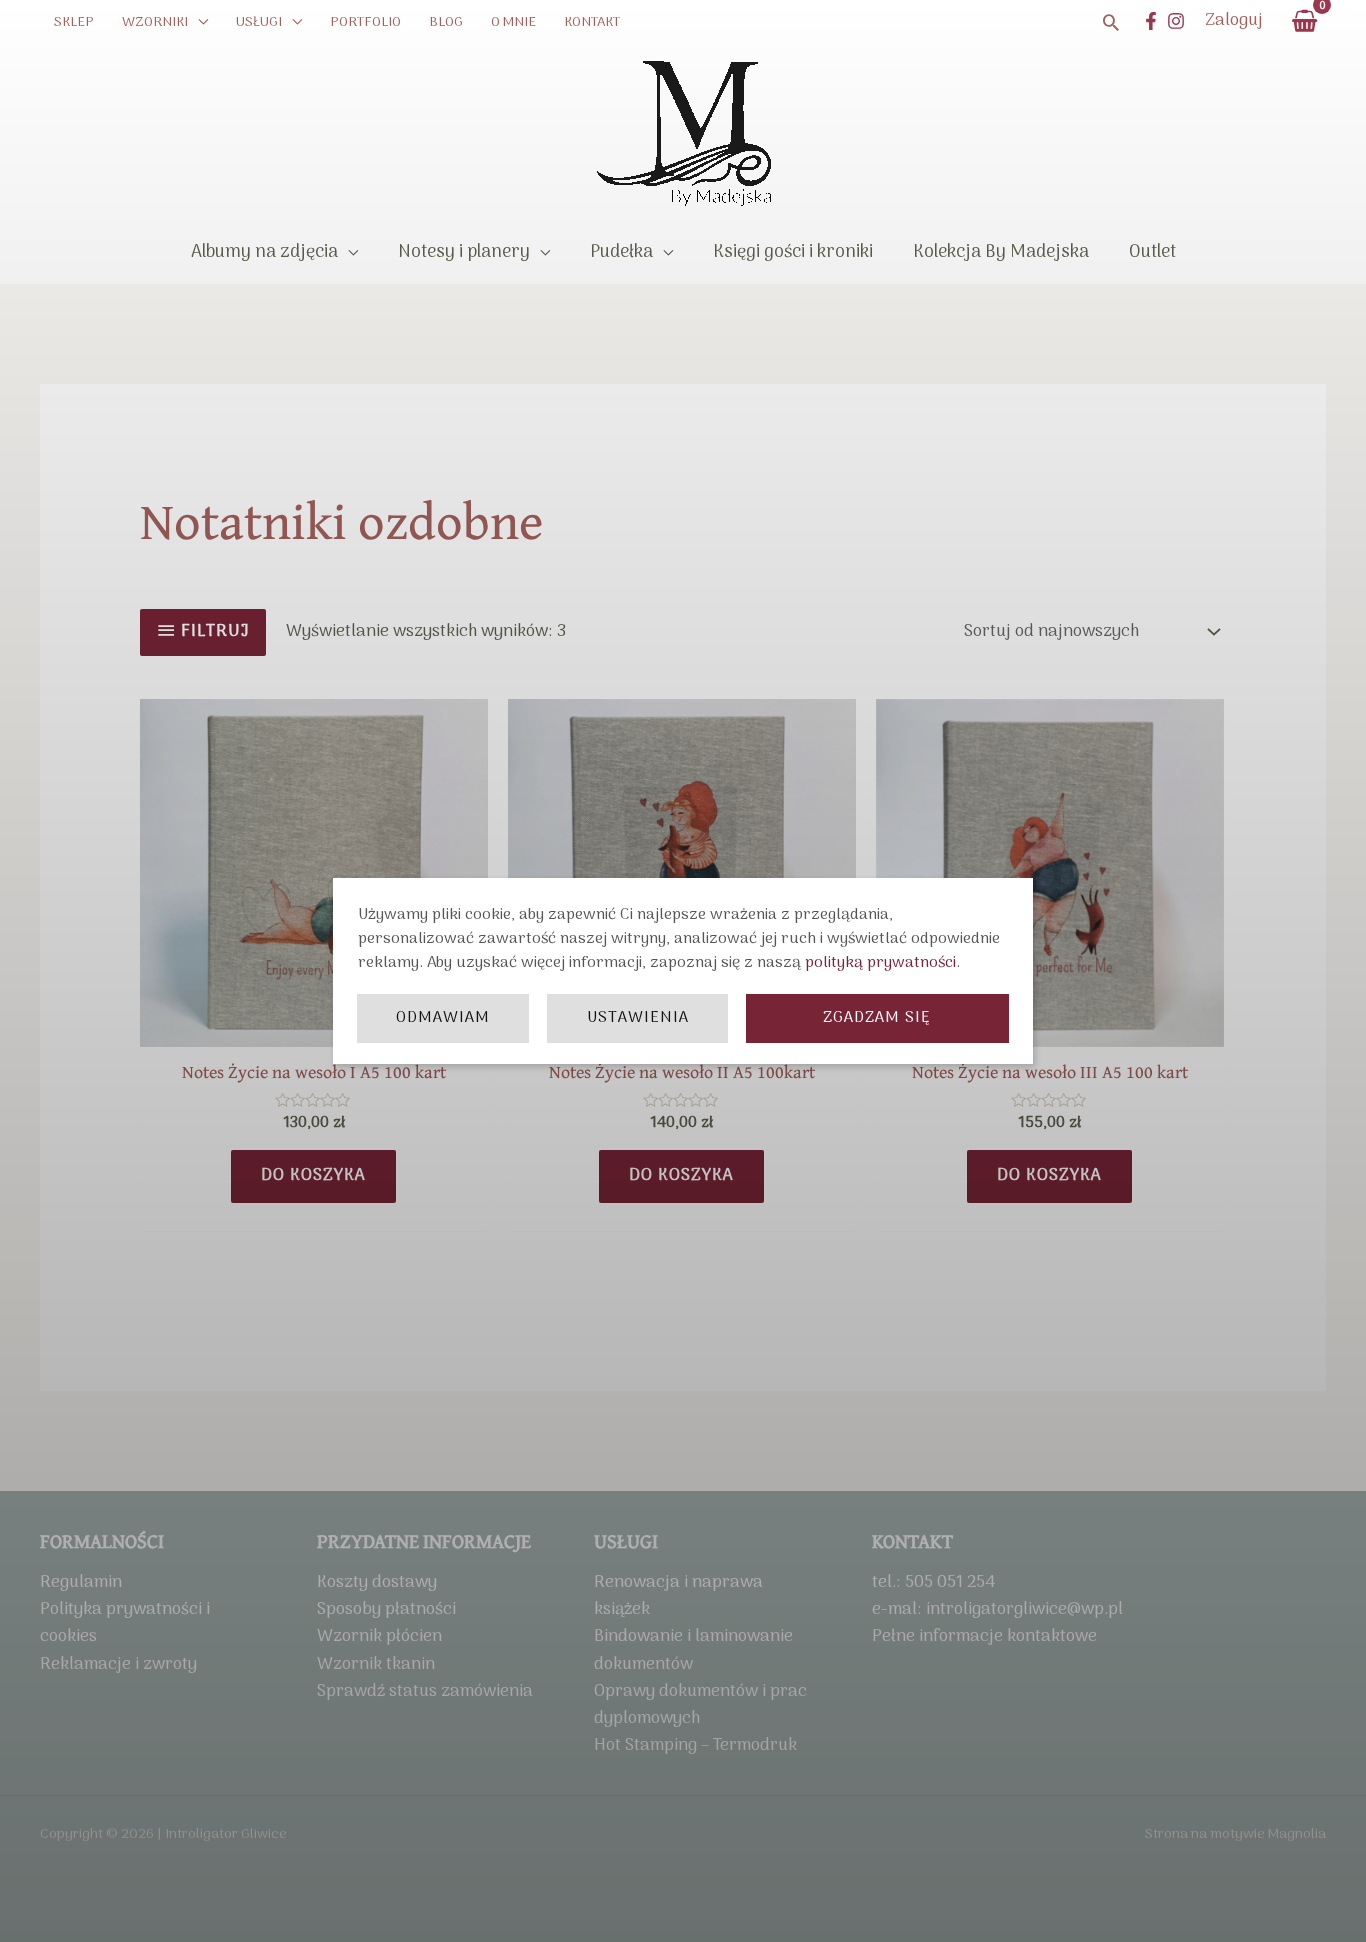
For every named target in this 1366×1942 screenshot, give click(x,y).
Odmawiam (443, 1018)
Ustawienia (638, 1018)
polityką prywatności (880, 963)
